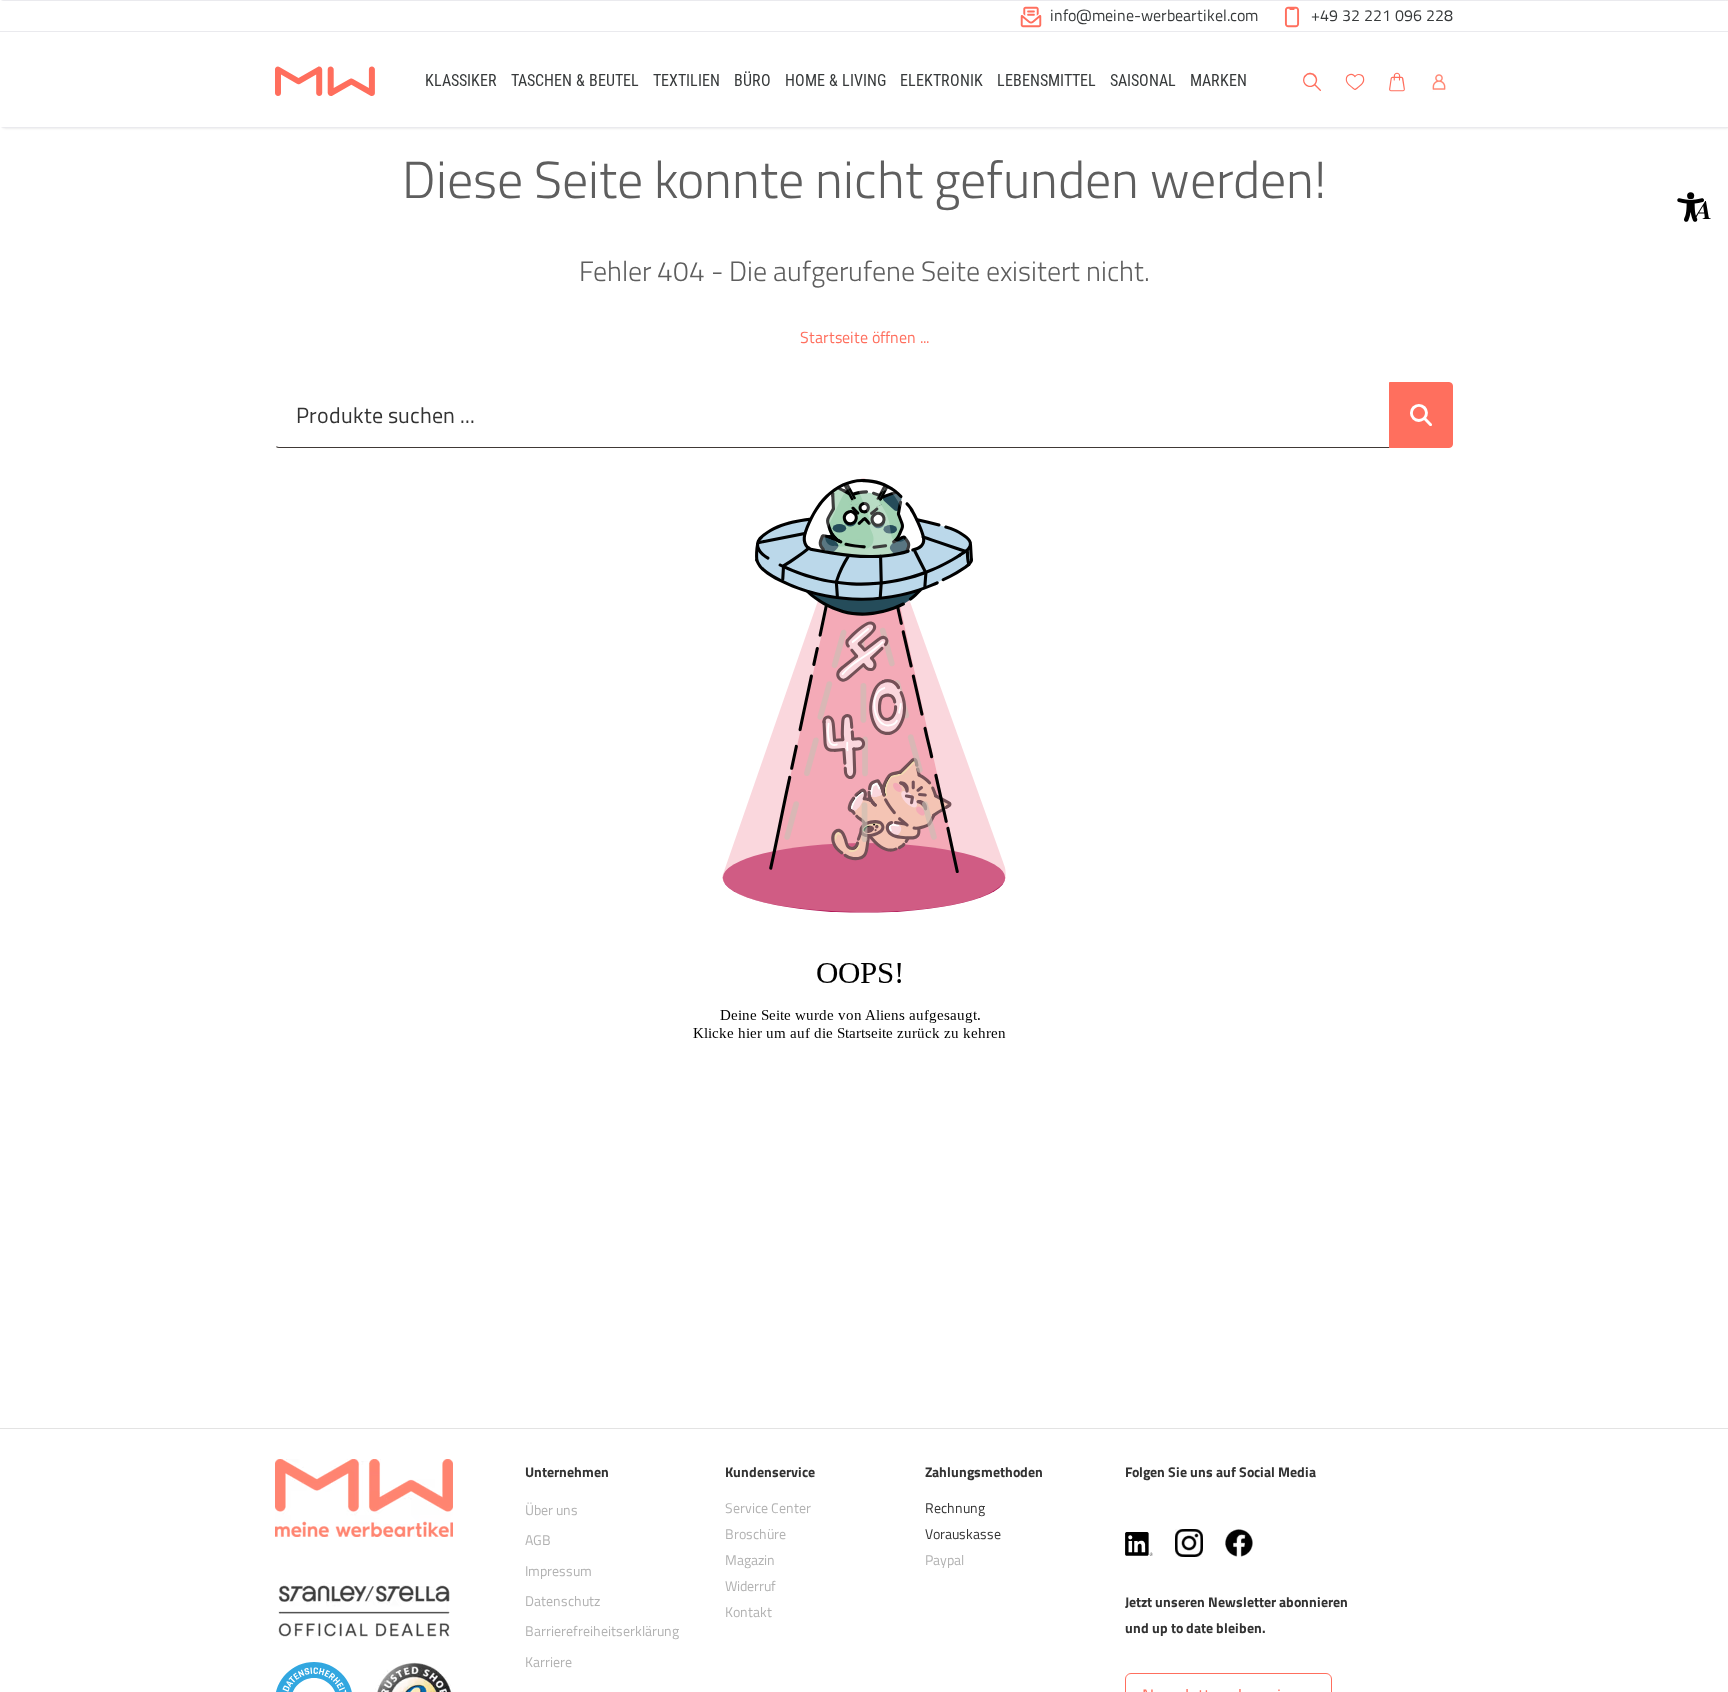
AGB (538, 1539)
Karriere (548, 1661)
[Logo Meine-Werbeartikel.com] (325, 82)
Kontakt (748, 1611)
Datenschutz (562, 1600)
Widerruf (750, 1585)
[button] (1694, 207)
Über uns (551, 1509)
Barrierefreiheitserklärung (602, 1630)
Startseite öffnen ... (864, 337)
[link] (461, 79)
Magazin (750, 1559)
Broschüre (755, 1533)
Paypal (944, 1559)
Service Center (768, 1507)
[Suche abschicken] (1421, 415)
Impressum (558, 1570)
